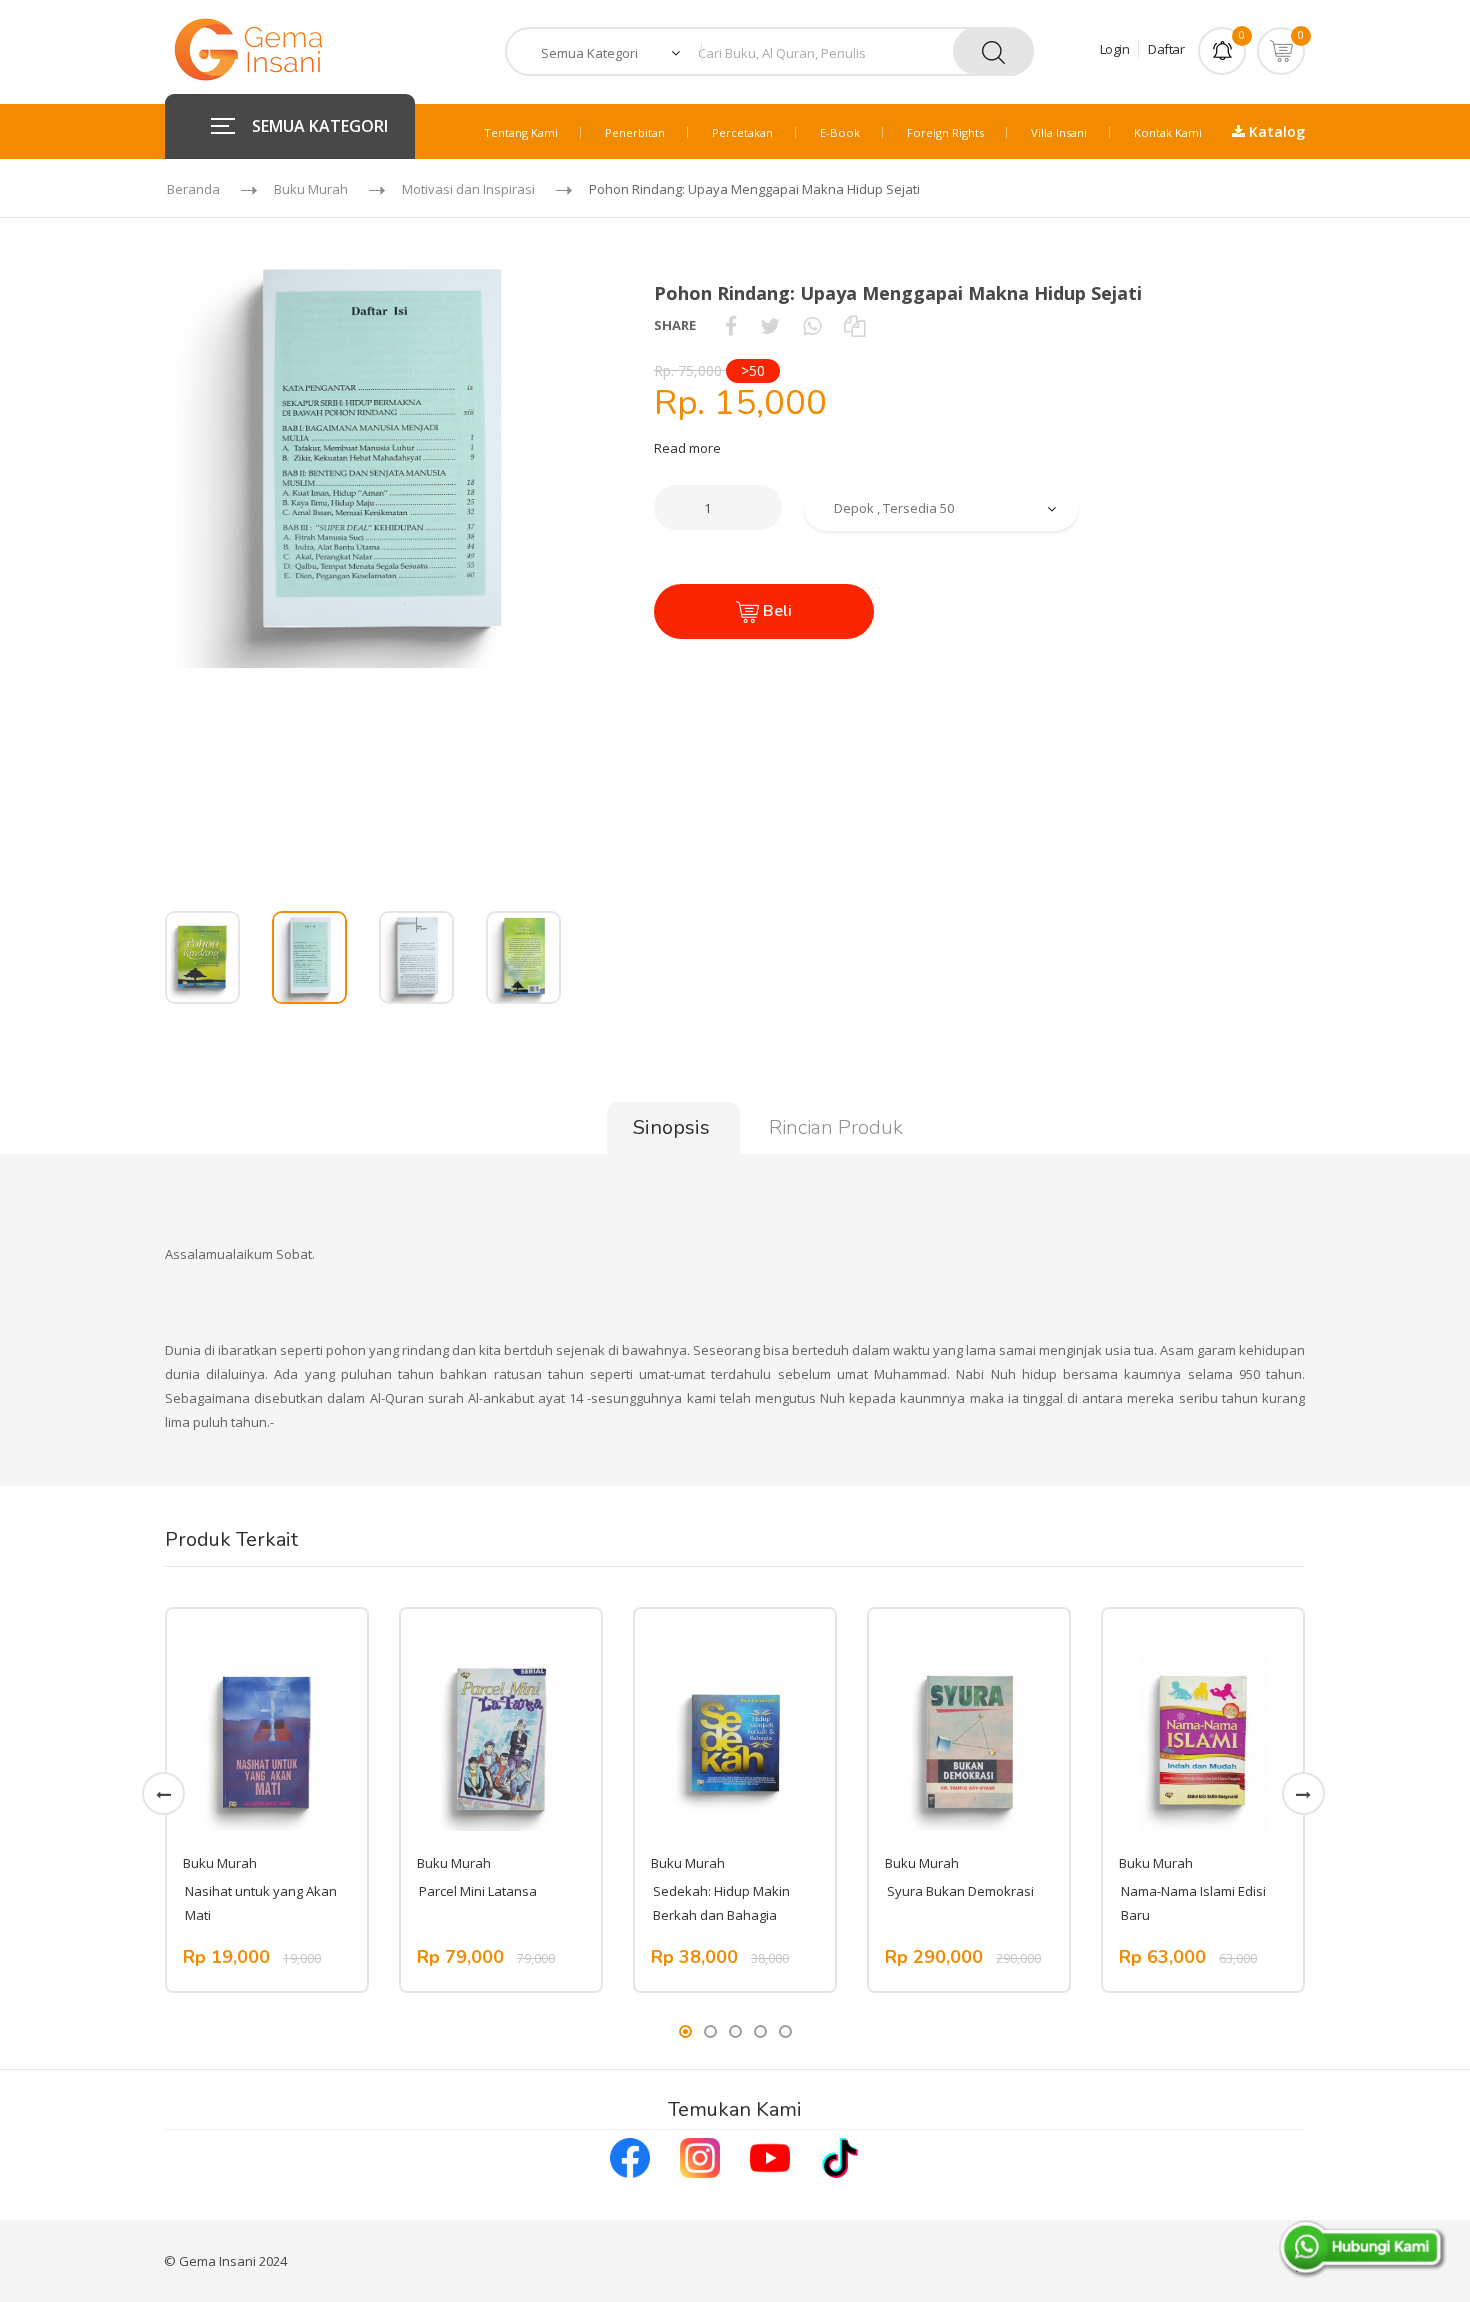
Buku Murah (311, 189)
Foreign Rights (945, 132)
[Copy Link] (854, 325)
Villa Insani (1059, 132)
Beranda (193, 189)
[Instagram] (700, 2156)
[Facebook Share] (731, 325)
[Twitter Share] (770, 325)
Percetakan (742, 132)
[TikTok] (840, 2156)
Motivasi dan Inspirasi (468, 189)
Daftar (1166, 49)
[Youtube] (770, 2156)
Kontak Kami (1168, 132)
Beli (775, 611)
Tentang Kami (521, 132)
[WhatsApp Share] (812, 325)
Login (1115, 49)
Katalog (1275, 131)
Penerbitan (635, 132)
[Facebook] (630, 2156)
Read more (687, 448)
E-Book (840, 132)
